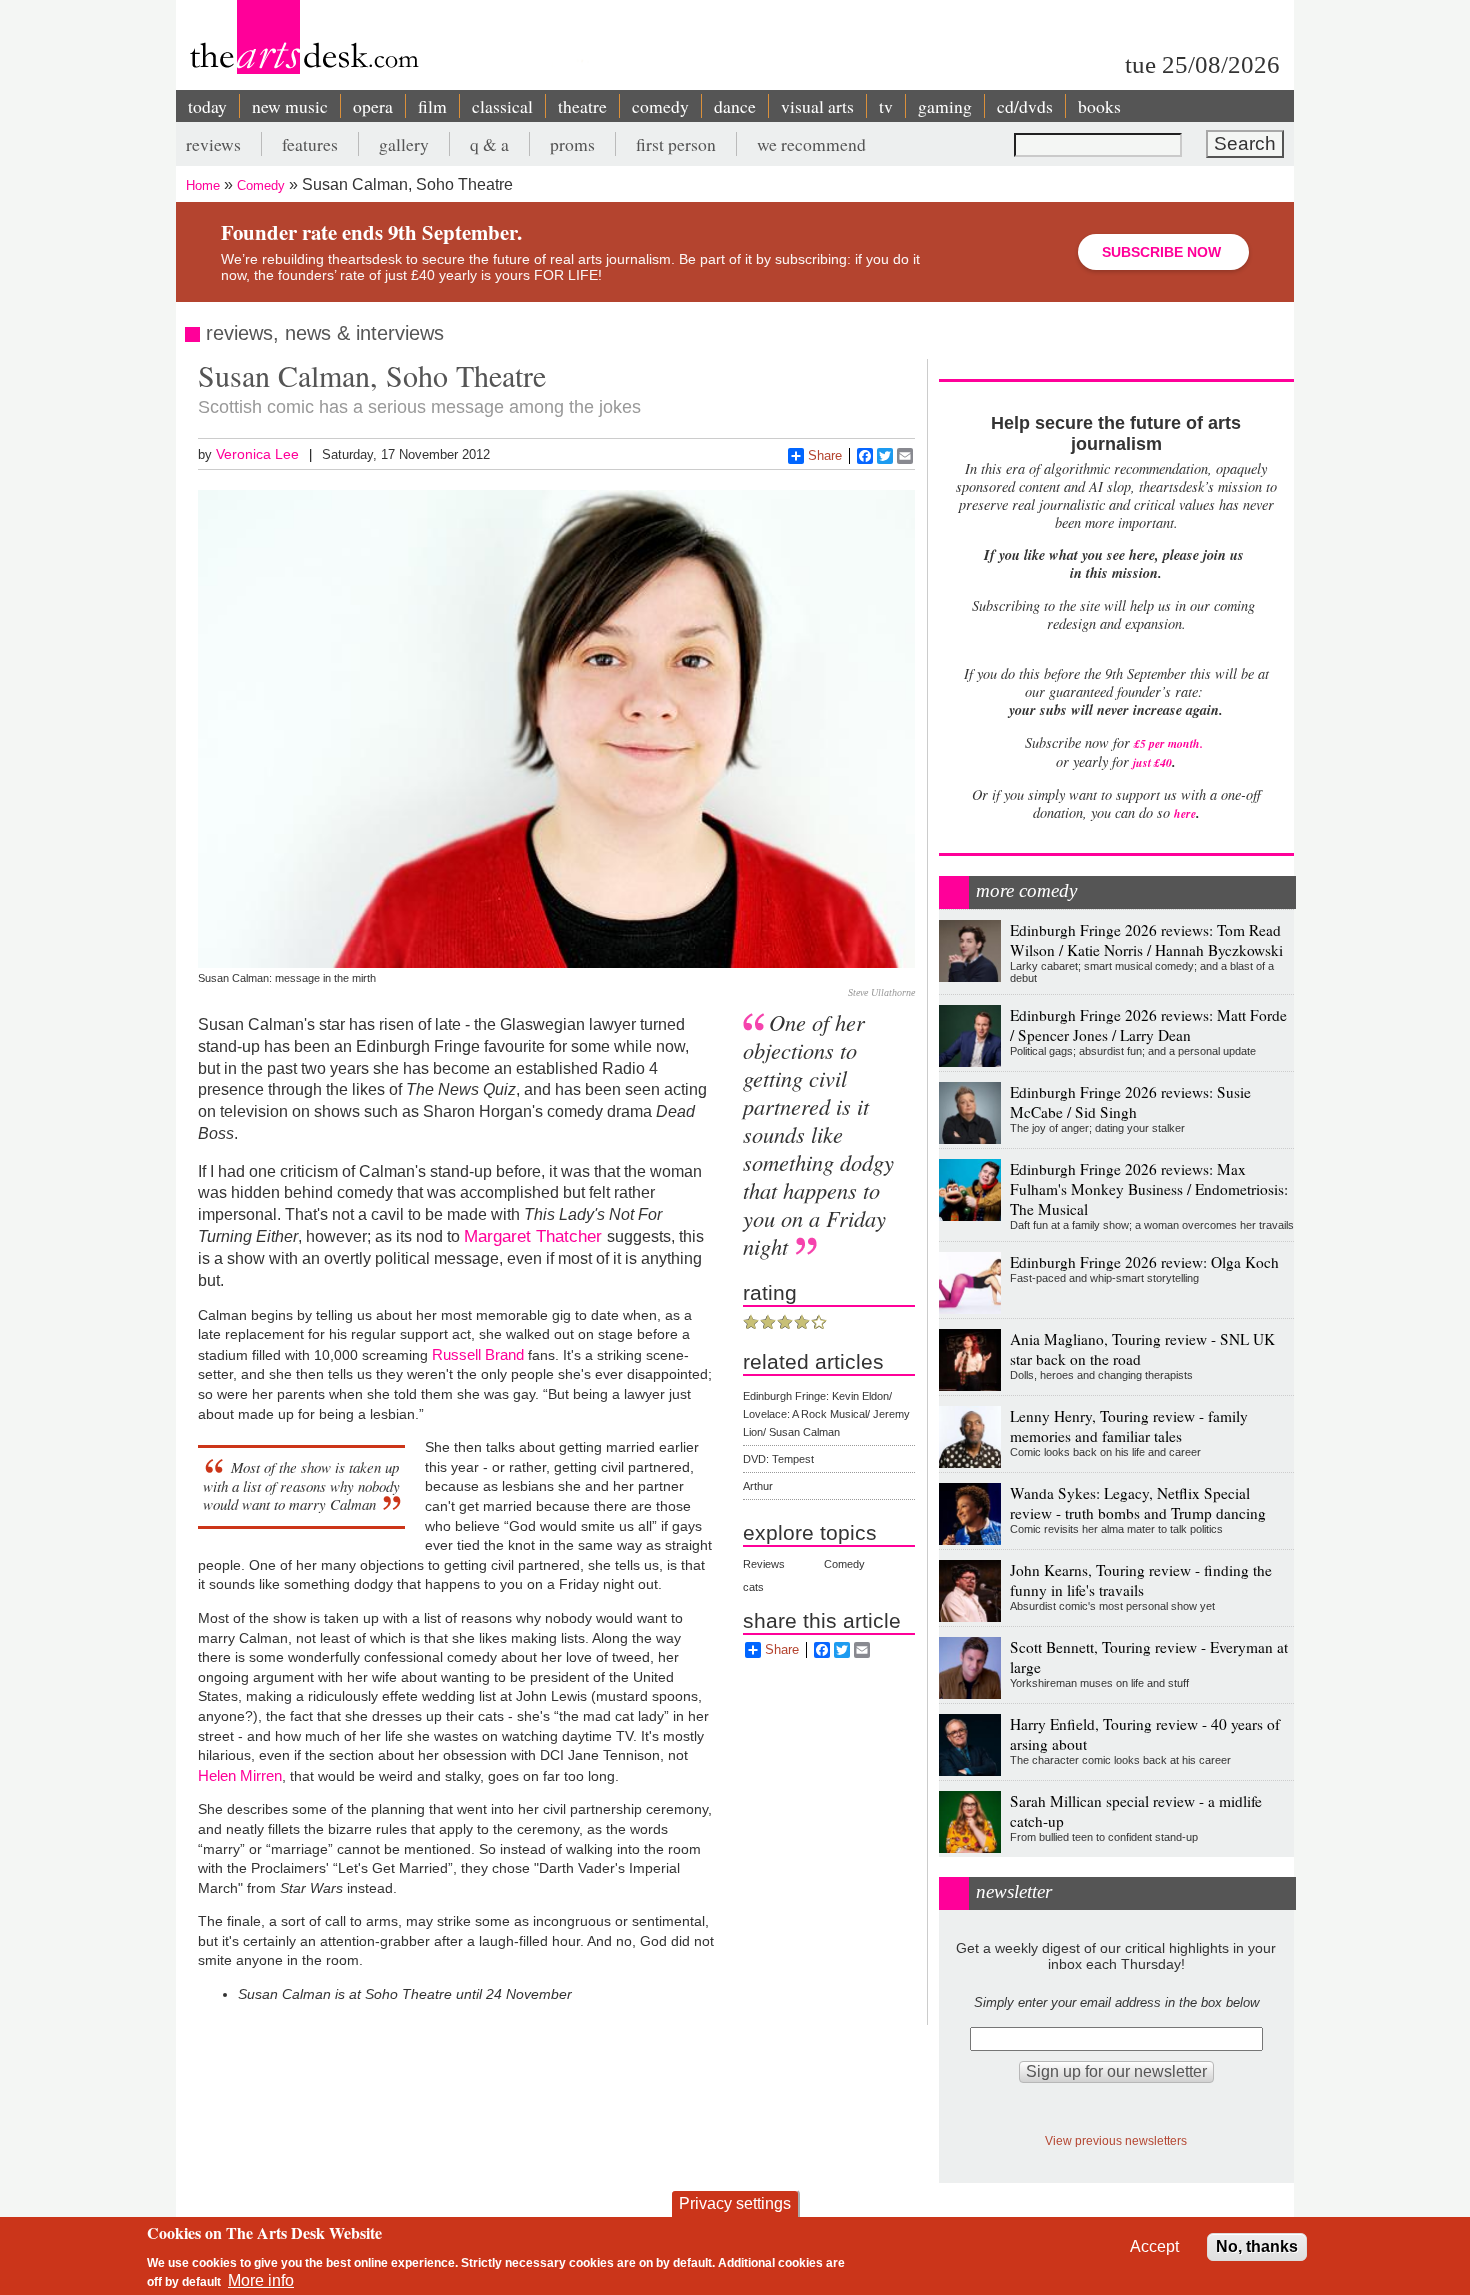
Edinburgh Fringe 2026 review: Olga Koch (1144, 1262)
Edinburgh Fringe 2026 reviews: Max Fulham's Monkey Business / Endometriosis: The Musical (1149, 1189)
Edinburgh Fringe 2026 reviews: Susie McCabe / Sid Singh (1130, 1102)
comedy (660, 106)
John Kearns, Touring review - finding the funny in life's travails (1141, 1580)
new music (290, 106)
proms (572, 144)
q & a (489, 144)
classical (502, 106)
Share (825, 455)
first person (676, 144)
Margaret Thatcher (535, 1236)
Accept (1154, 2246)
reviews (213, 144)
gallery (404, 144)
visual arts (817, 106)
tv (886, 106)
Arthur (758, 1486)
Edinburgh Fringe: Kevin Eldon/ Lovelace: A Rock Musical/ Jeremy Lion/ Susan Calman (826, 1414)
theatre (582, 106)
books (1099, 106)
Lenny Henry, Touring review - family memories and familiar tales (1129, 1426)
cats (753, 1587)
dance (735, 106)
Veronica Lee (257, 454)
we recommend (811, 144)
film (432, 106)
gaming (945, 106)
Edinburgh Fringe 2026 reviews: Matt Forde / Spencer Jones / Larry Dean (1148, 1025)
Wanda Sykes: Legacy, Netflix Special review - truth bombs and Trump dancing (1138, 1503)
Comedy (261, 185)
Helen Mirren (240, 1775)
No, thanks (1257, 2246)
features (310, 144)
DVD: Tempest (778, 1459)
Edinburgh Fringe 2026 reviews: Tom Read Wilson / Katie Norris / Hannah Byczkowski (1146, 940)
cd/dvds (1025, 106)
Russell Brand (480, 1354)
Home (203, 185)
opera (373, 106)
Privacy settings (735, 2203)
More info (261, 2280)
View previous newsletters (1116, 2140)
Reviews (764, 1564)
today (207, 106)
